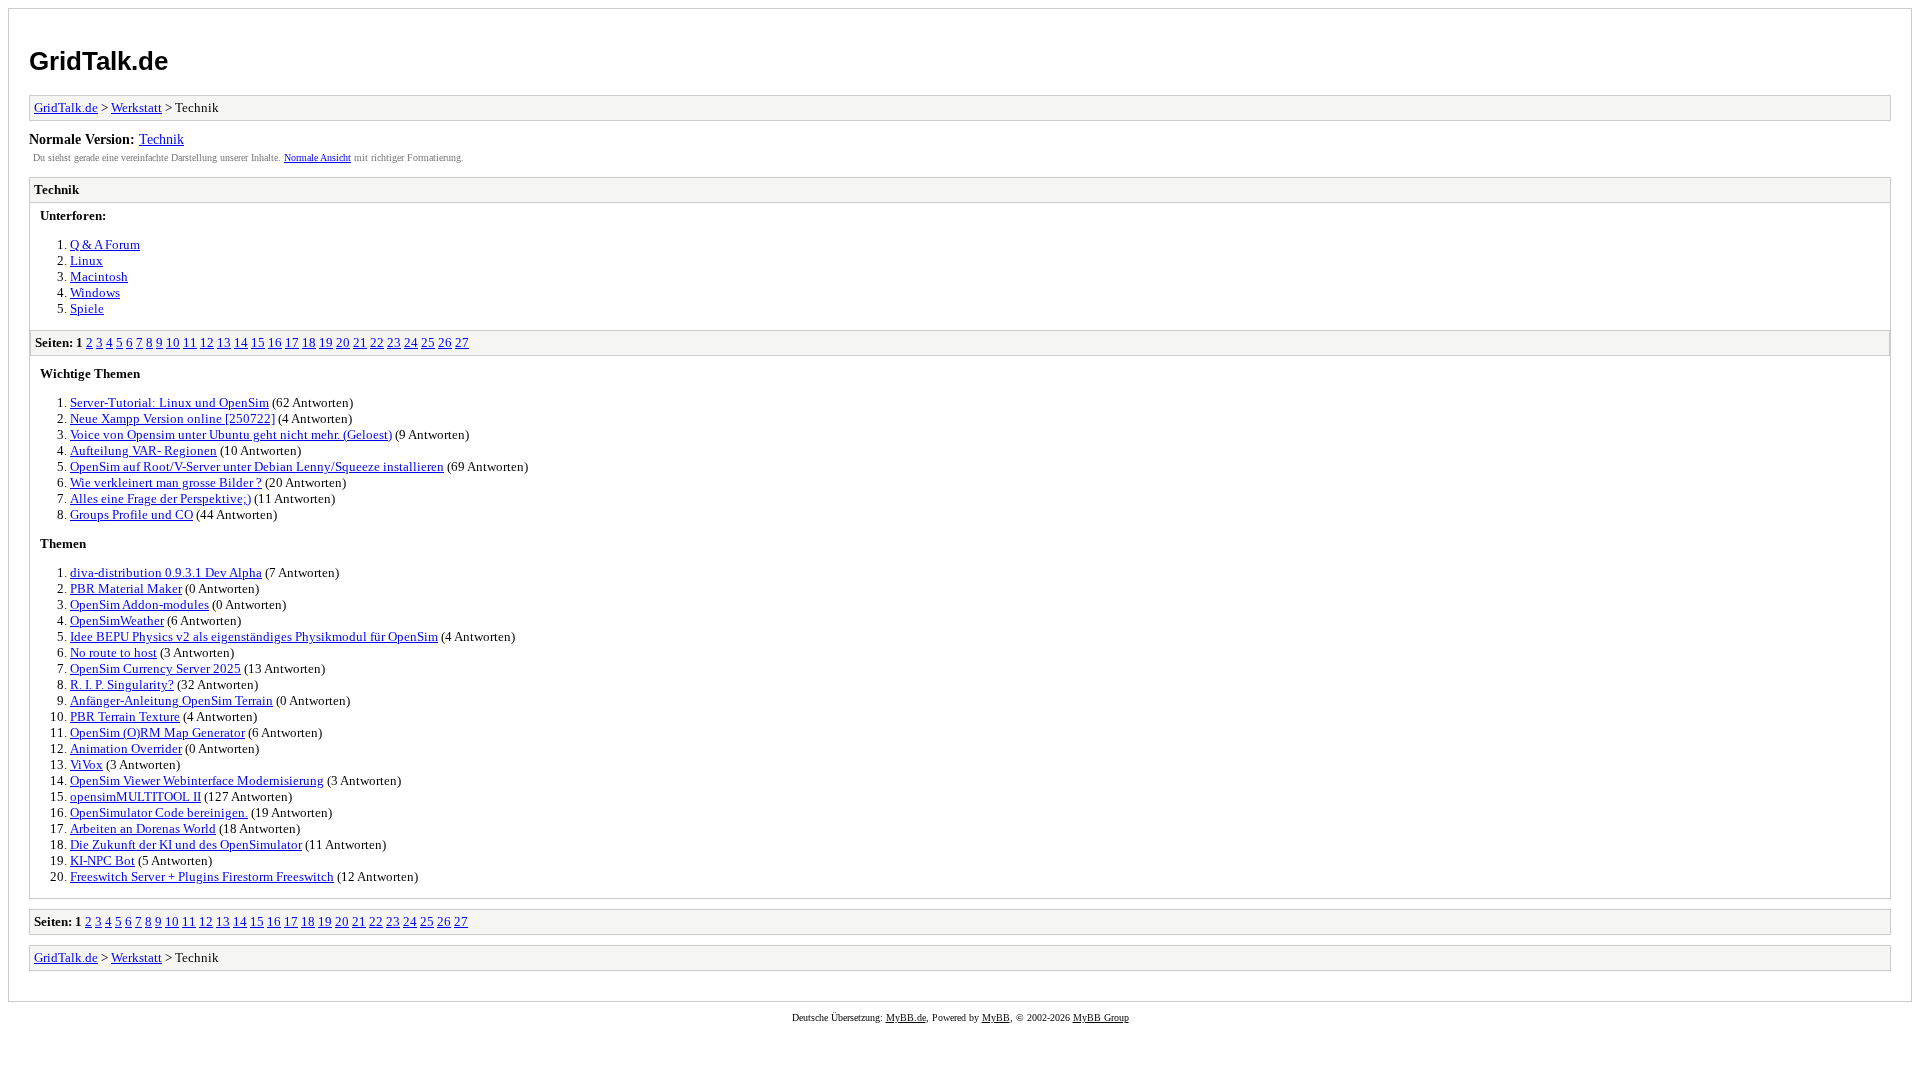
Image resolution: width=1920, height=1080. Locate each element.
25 (428, 342)
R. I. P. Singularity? (122, 684)
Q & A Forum (105, 244)
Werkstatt (136, 107)
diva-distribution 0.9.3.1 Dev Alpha (166, 572)
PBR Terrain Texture (125, 716)
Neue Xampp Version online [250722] (172, 418)
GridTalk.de (98, 61)
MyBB (996, 1017)
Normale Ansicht (317, 157)
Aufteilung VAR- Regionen (143, 450)
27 (462, 342)
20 (343, 342)
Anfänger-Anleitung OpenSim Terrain (171, 700)
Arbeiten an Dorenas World (143, 828)
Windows (95, 292)
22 (377, 342)
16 (275, 342)
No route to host (113, 652)
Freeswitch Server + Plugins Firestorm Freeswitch (202, 876)
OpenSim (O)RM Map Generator (157, 732)
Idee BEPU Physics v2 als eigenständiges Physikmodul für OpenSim (254, 636)
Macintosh (99, 276)
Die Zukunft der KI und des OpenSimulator (186, 844)
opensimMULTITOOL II (135, 796)
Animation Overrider (126, 748)
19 (326, 342)
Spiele (87, 308)
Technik (161, 139)
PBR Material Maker (126, 588)
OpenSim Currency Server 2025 (155, 668)
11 (190, 342)
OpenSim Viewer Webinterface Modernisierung (197, 780)
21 (360, 342)
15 (258, 342)
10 (173, 342)
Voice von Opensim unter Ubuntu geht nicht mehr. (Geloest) (231, 434)
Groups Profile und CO (131, 514)
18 (309, 342)
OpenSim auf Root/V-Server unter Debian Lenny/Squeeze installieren (257, 466)
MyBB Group (1101, 1017)
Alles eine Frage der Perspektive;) (160, 498)
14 (241, 342)
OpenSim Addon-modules (139, 604)
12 (207, 342)
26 (445, 342)
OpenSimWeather (117, 620)
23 (394, 342)
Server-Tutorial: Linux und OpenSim (169, 402)
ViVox (86, 764)
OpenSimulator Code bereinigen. (159, 812)
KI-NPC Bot (102, 860)
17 (292, 342)
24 (411, 342)
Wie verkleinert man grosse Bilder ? (166, 482)
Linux (86, 260)
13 (224, 342)
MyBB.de (906, 1017)
